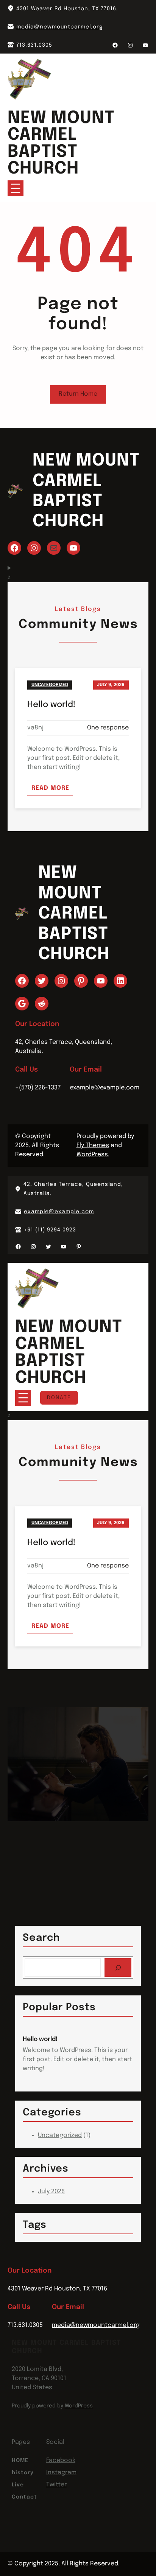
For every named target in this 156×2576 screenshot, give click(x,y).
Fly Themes (93, 1145)
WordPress (92, 1155)
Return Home (78, 394)
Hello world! (51, 705)
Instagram (61, 2473)
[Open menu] (16, 188)
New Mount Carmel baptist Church (61, 144)
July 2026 (51, 2192)
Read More (52, 790)
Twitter (56, 2485)
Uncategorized (50, 685)
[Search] (118, 1968)
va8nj (35, 728)
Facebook (61, 2460)
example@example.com (59, 1212)
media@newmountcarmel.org (60, 27)
